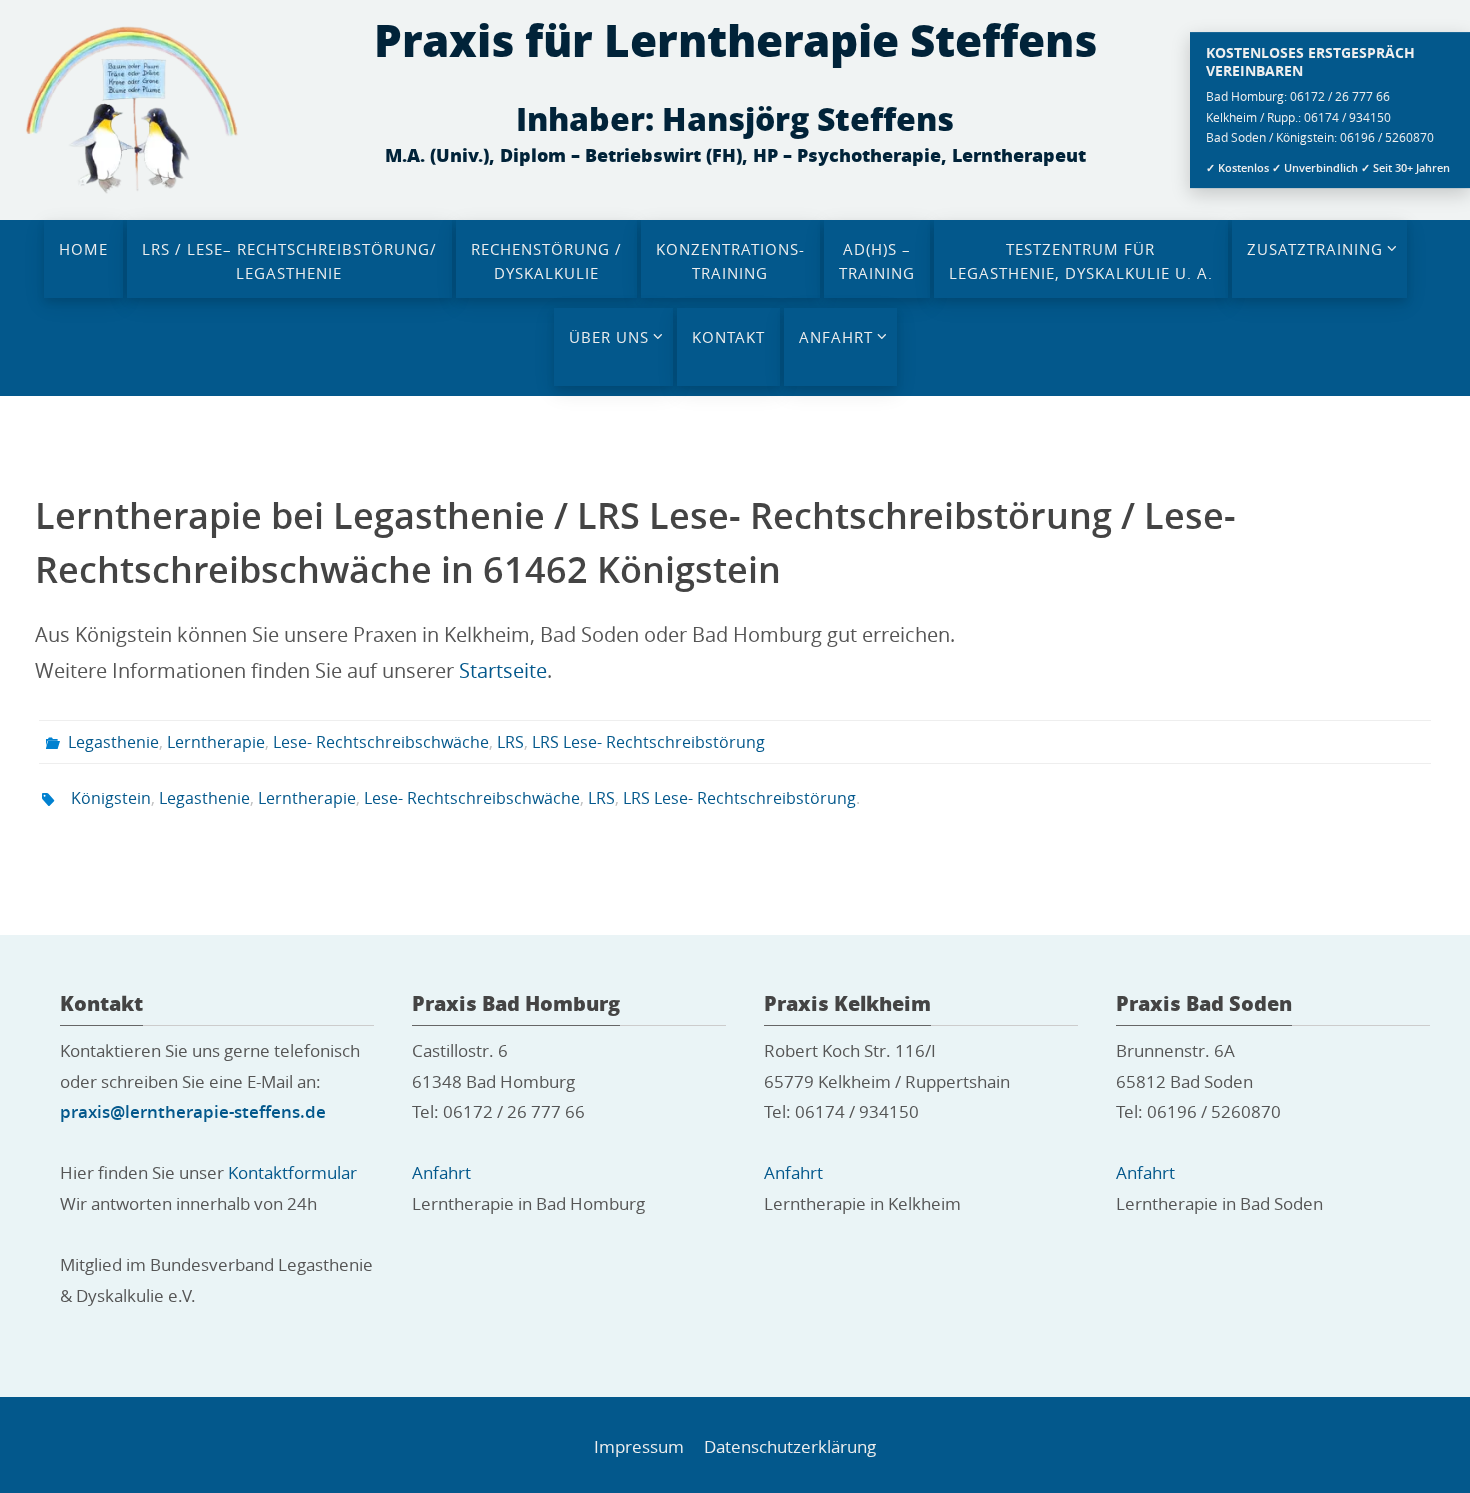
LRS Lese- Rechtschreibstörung (648, 742)
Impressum (639, 1446)
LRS (510, 742)
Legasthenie (113, 742)
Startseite (503, 670)
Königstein (111, 798)
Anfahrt (441, 1172)
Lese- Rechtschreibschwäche (381, 742)
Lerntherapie (216, 742)
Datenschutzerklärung (790, 1446)
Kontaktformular (292, 1172)
